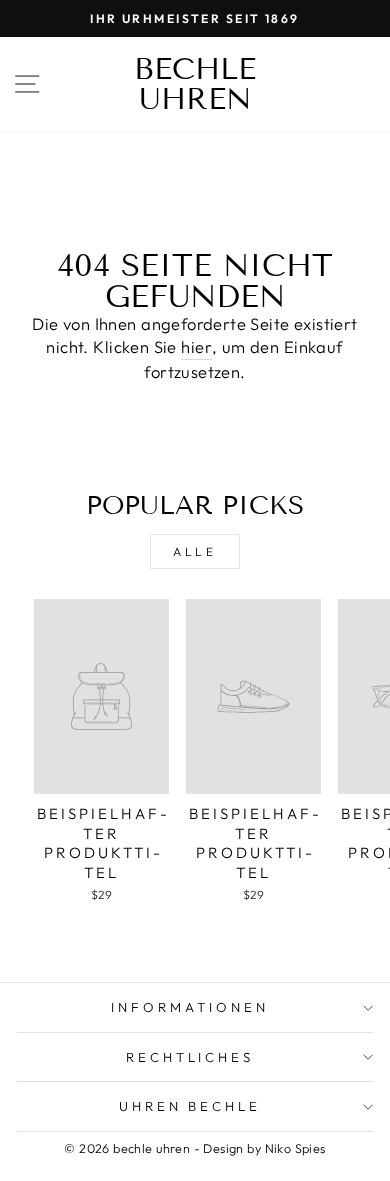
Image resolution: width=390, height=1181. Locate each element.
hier (196, 346)
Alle (194, 551)
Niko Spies (295, 1148)
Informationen (190, 1007)
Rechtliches (190, 1057)
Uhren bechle (190, 1106)
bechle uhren (195, 84)
